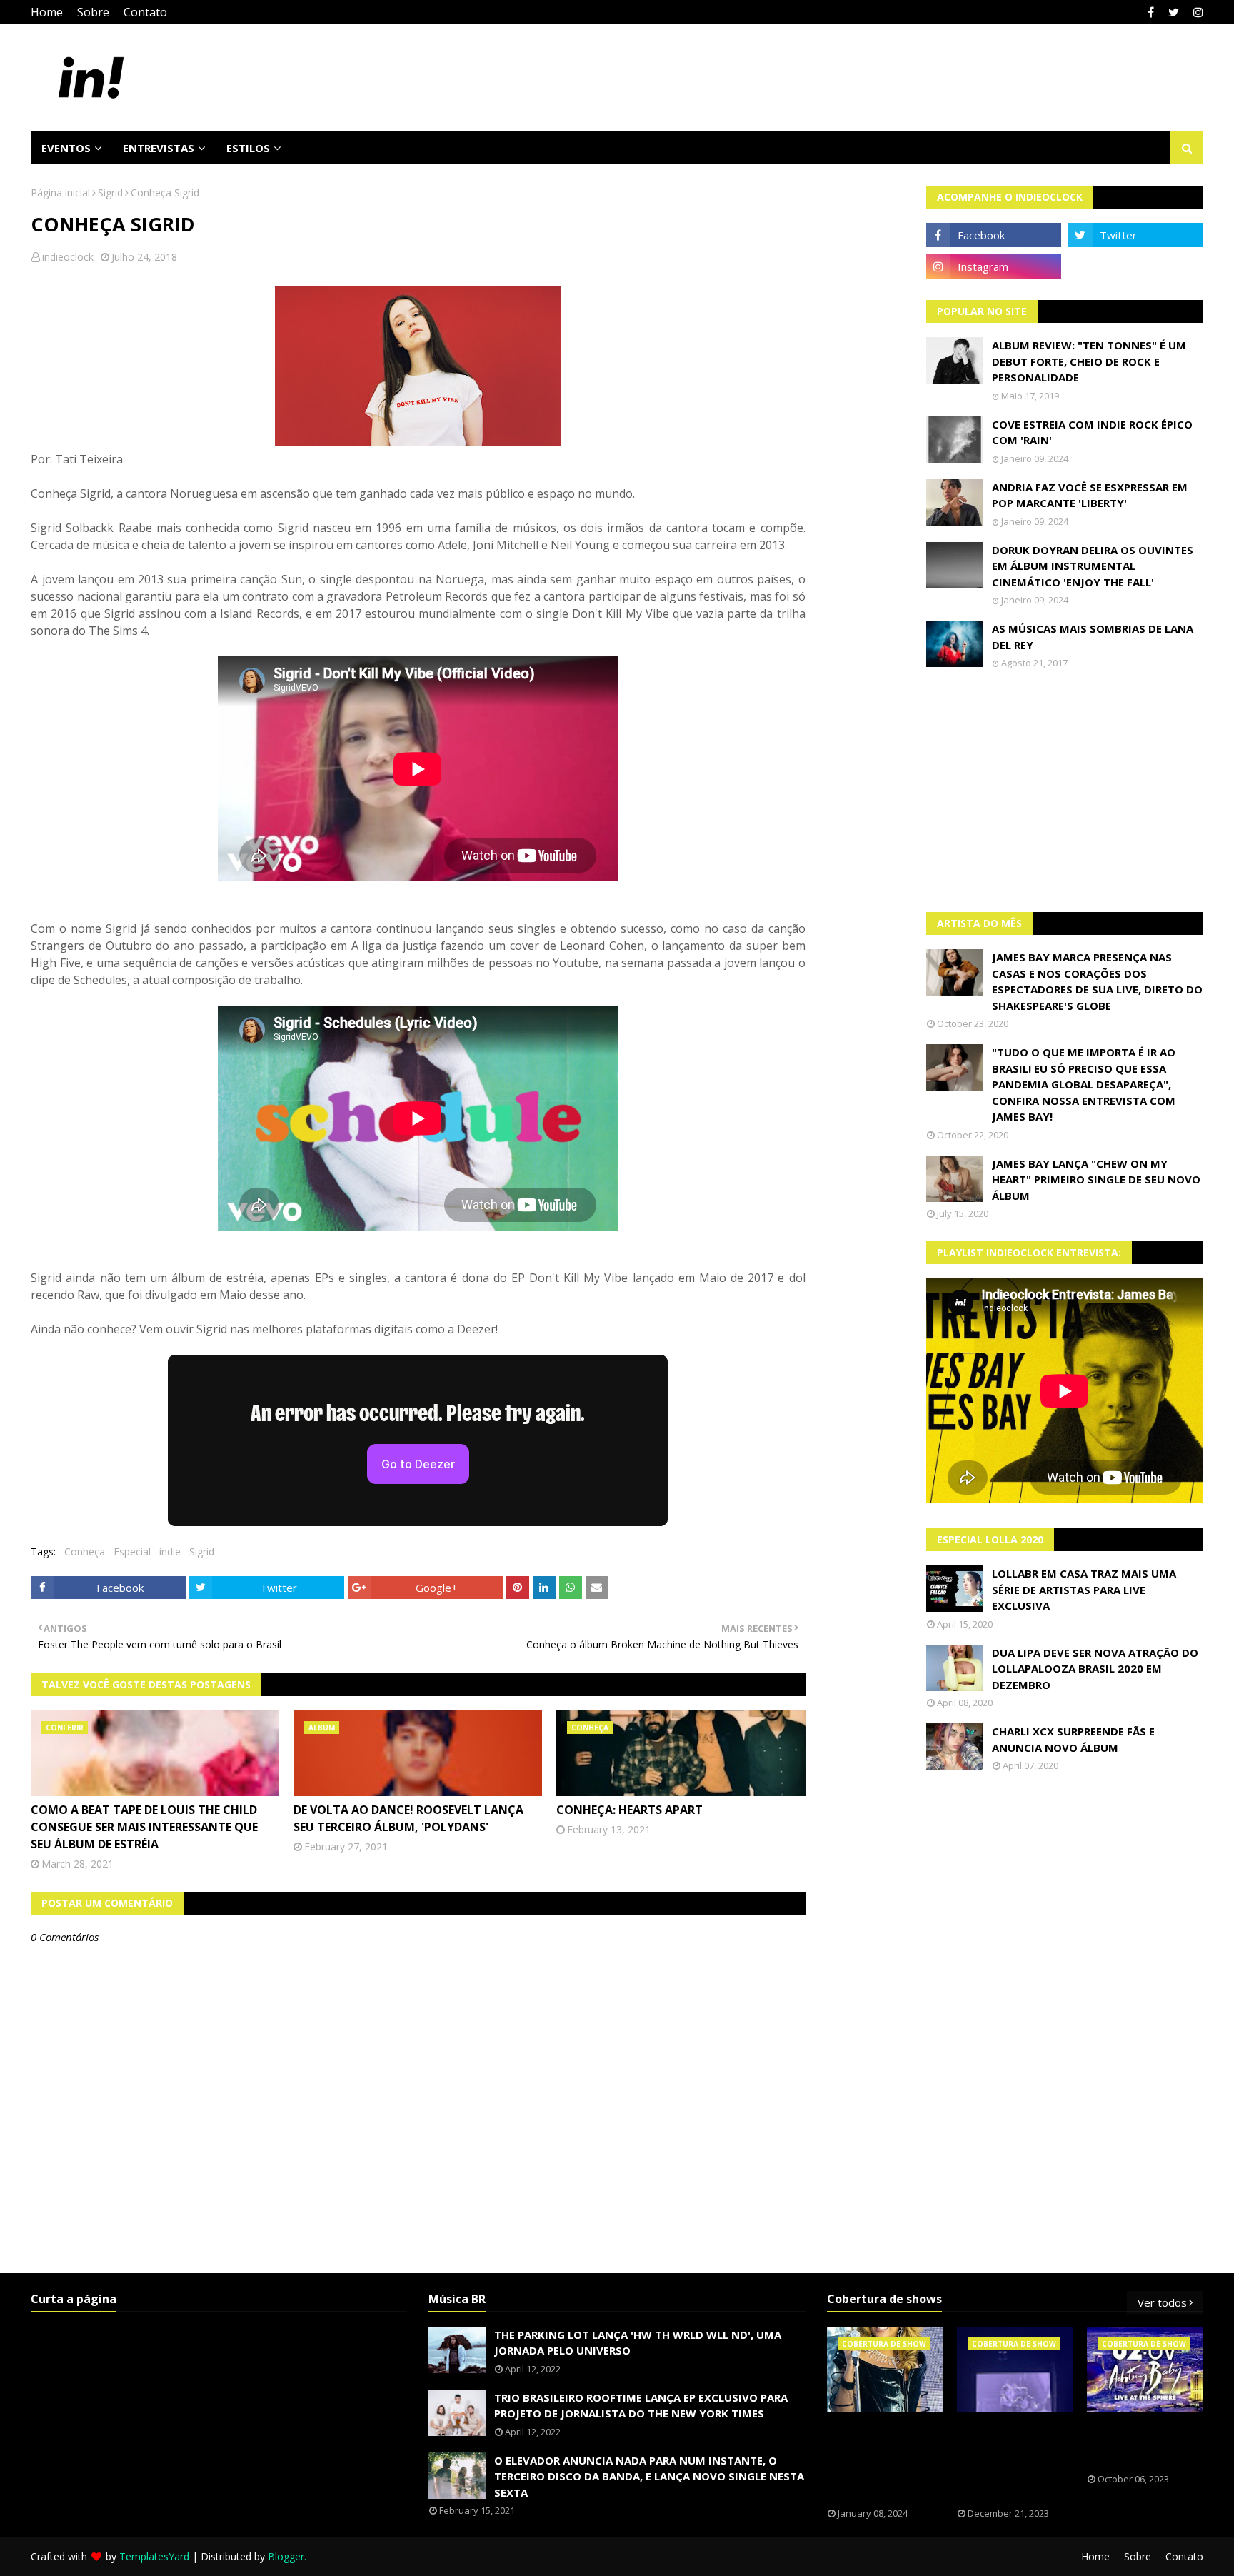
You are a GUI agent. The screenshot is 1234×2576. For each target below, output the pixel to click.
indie (170, 1552)
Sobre (93, 12)
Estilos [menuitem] (248, 148)
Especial (132, 1552)
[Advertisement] (1065, 791)
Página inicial (60, 192)
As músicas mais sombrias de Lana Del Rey (1093, 637)
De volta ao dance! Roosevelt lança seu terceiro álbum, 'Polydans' (408, 1818)
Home (47, 12)
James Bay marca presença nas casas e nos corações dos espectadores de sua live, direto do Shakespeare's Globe (1097, 981)
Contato (145, 12)
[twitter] (1174, 12)
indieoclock (68, 257)
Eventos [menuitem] (66, 148)
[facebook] (1151, 12)
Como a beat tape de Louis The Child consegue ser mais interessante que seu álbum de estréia (144, 1827)
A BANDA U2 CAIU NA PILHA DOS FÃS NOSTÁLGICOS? (1138, 2443)
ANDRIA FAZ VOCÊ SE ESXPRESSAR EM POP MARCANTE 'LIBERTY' (1090, 495)
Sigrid (110, 192)
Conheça (85, 1552)
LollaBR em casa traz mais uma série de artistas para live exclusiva (1084, 1589)
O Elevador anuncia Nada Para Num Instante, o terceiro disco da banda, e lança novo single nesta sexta (649, 2476)
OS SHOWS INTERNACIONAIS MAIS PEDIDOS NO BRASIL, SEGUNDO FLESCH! (877, 2460)
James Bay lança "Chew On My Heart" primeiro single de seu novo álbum (1096, 1179)
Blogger (286, 2556)
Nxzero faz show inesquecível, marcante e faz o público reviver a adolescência (1011, 2460)
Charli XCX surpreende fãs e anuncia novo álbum (1073, 1739)
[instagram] (1197, 12)
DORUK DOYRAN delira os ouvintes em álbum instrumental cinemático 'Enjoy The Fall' (1093, 566)
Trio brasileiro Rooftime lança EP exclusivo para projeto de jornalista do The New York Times (641, 2406)
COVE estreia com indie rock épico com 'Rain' (1092, 432)
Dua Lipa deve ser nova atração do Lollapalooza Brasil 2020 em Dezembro (1095, 1669)
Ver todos (1162, 2302)
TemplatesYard (154, 2556)
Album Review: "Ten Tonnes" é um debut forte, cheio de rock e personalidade (1089, 361)
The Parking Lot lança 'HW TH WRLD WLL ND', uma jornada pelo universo (638, 2343)
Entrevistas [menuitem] (159, 148)
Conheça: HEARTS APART (629, 1810)
